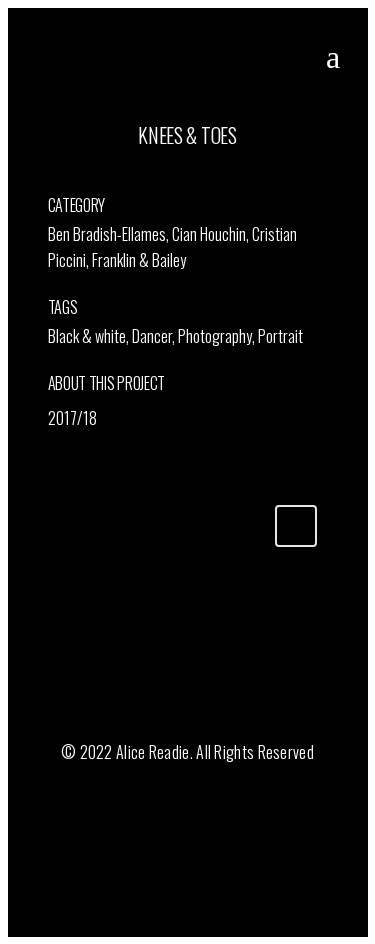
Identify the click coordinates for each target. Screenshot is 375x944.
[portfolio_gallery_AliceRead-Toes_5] (64, 176)
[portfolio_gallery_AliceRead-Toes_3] (61, 176)
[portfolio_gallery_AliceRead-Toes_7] (70, 176)
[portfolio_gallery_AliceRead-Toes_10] (67, 176)
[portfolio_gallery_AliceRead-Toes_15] (55, 176)
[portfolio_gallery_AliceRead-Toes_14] (49, 176)
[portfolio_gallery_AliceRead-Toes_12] (52, 176)
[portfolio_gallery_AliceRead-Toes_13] (58, 176)
